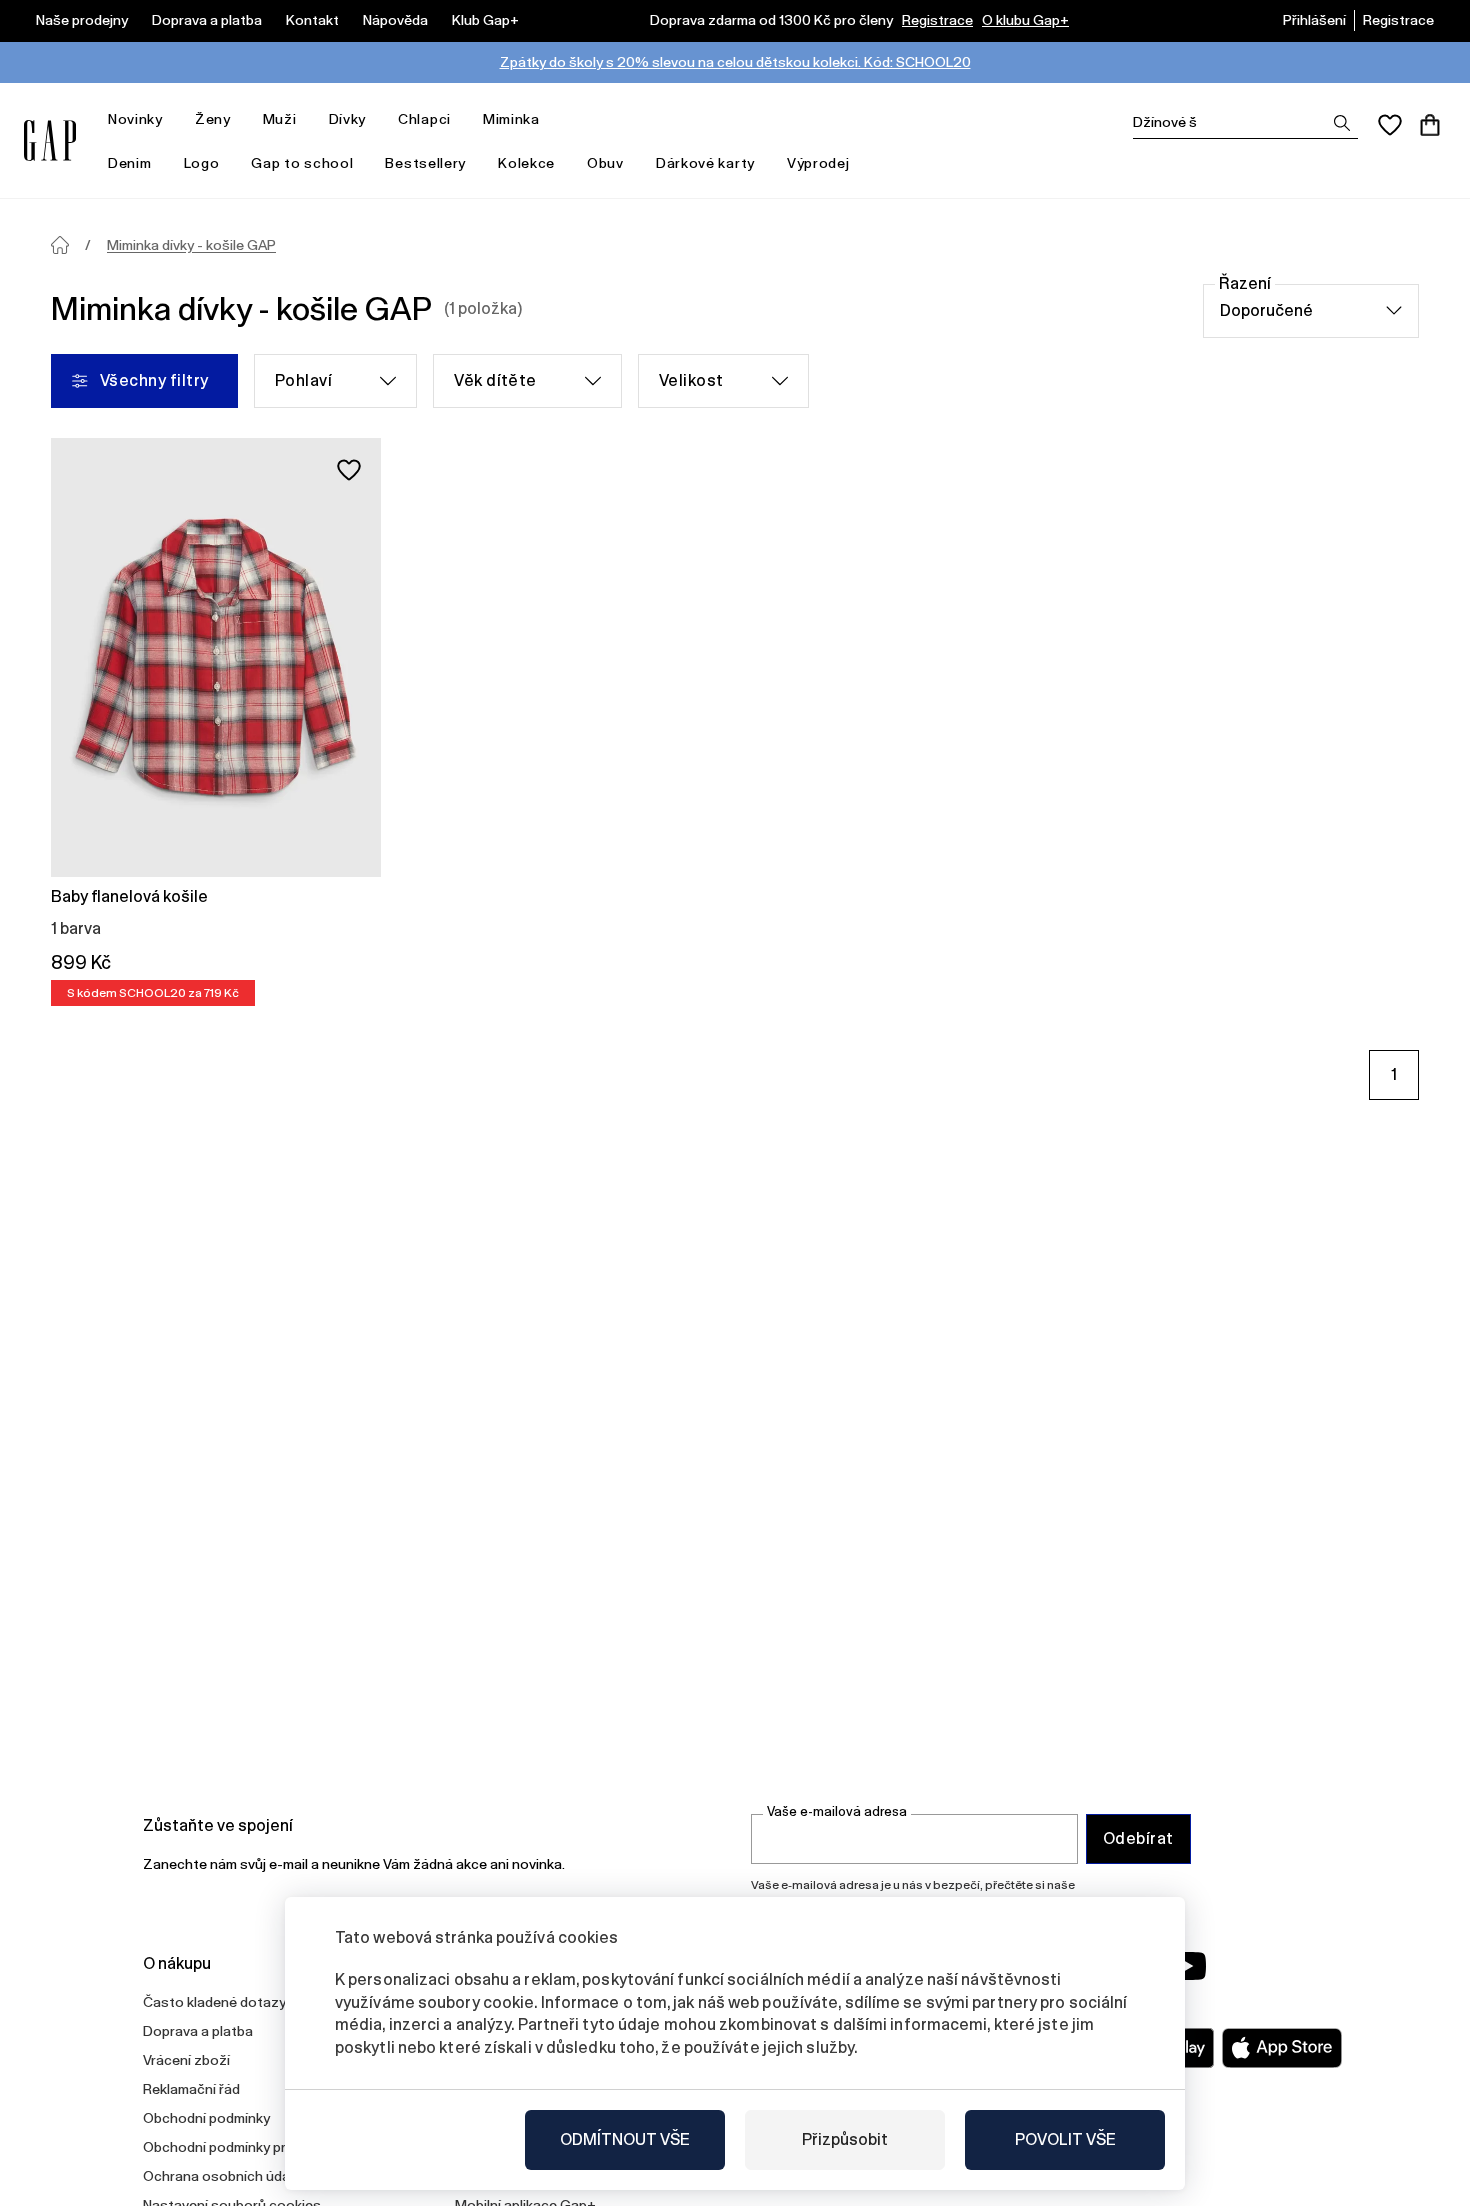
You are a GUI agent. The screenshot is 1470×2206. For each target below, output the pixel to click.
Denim (130, 163)
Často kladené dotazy (214, 2002)
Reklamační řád (191, 2089)
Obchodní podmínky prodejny (236, 2147)
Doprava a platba (207, 20)
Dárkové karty (705, 163)
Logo (202, 163)
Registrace (937, 20)
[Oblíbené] (1390, 125)
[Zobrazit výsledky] (1342, 123)
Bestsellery (425, 163)
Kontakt (312, 20)
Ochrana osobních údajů (222, 2176)
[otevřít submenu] (173, 119)
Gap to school (302, 163)
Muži (280, 119)
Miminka (511, 119)
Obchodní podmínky (206, 2118)
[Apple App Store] (1282, 2048)
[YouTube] (1187, 1966)
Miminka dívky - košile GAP (191, 245)
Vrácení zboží (186, 2060)
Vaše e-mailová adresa (837, 1811)
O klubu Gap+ (1025, 20)
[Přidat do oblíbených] (349, 470)
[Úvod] (60, 245)
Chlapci (424, 119)
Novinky (135, 119)
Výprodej (818, 163)
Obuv (605, 163)
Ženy (213, 119)
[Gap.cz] (50, 140)
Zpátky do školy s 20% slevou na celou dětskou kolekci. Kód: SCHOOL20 (735, 62)
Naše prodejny (82, 20)
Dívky (348, 119)
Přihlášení (1314, 20)
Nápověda (395, 20)
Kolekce (526, 163)
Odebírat (1138, 1838)
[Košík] (1430, 125)
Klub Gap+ (485, 20)
